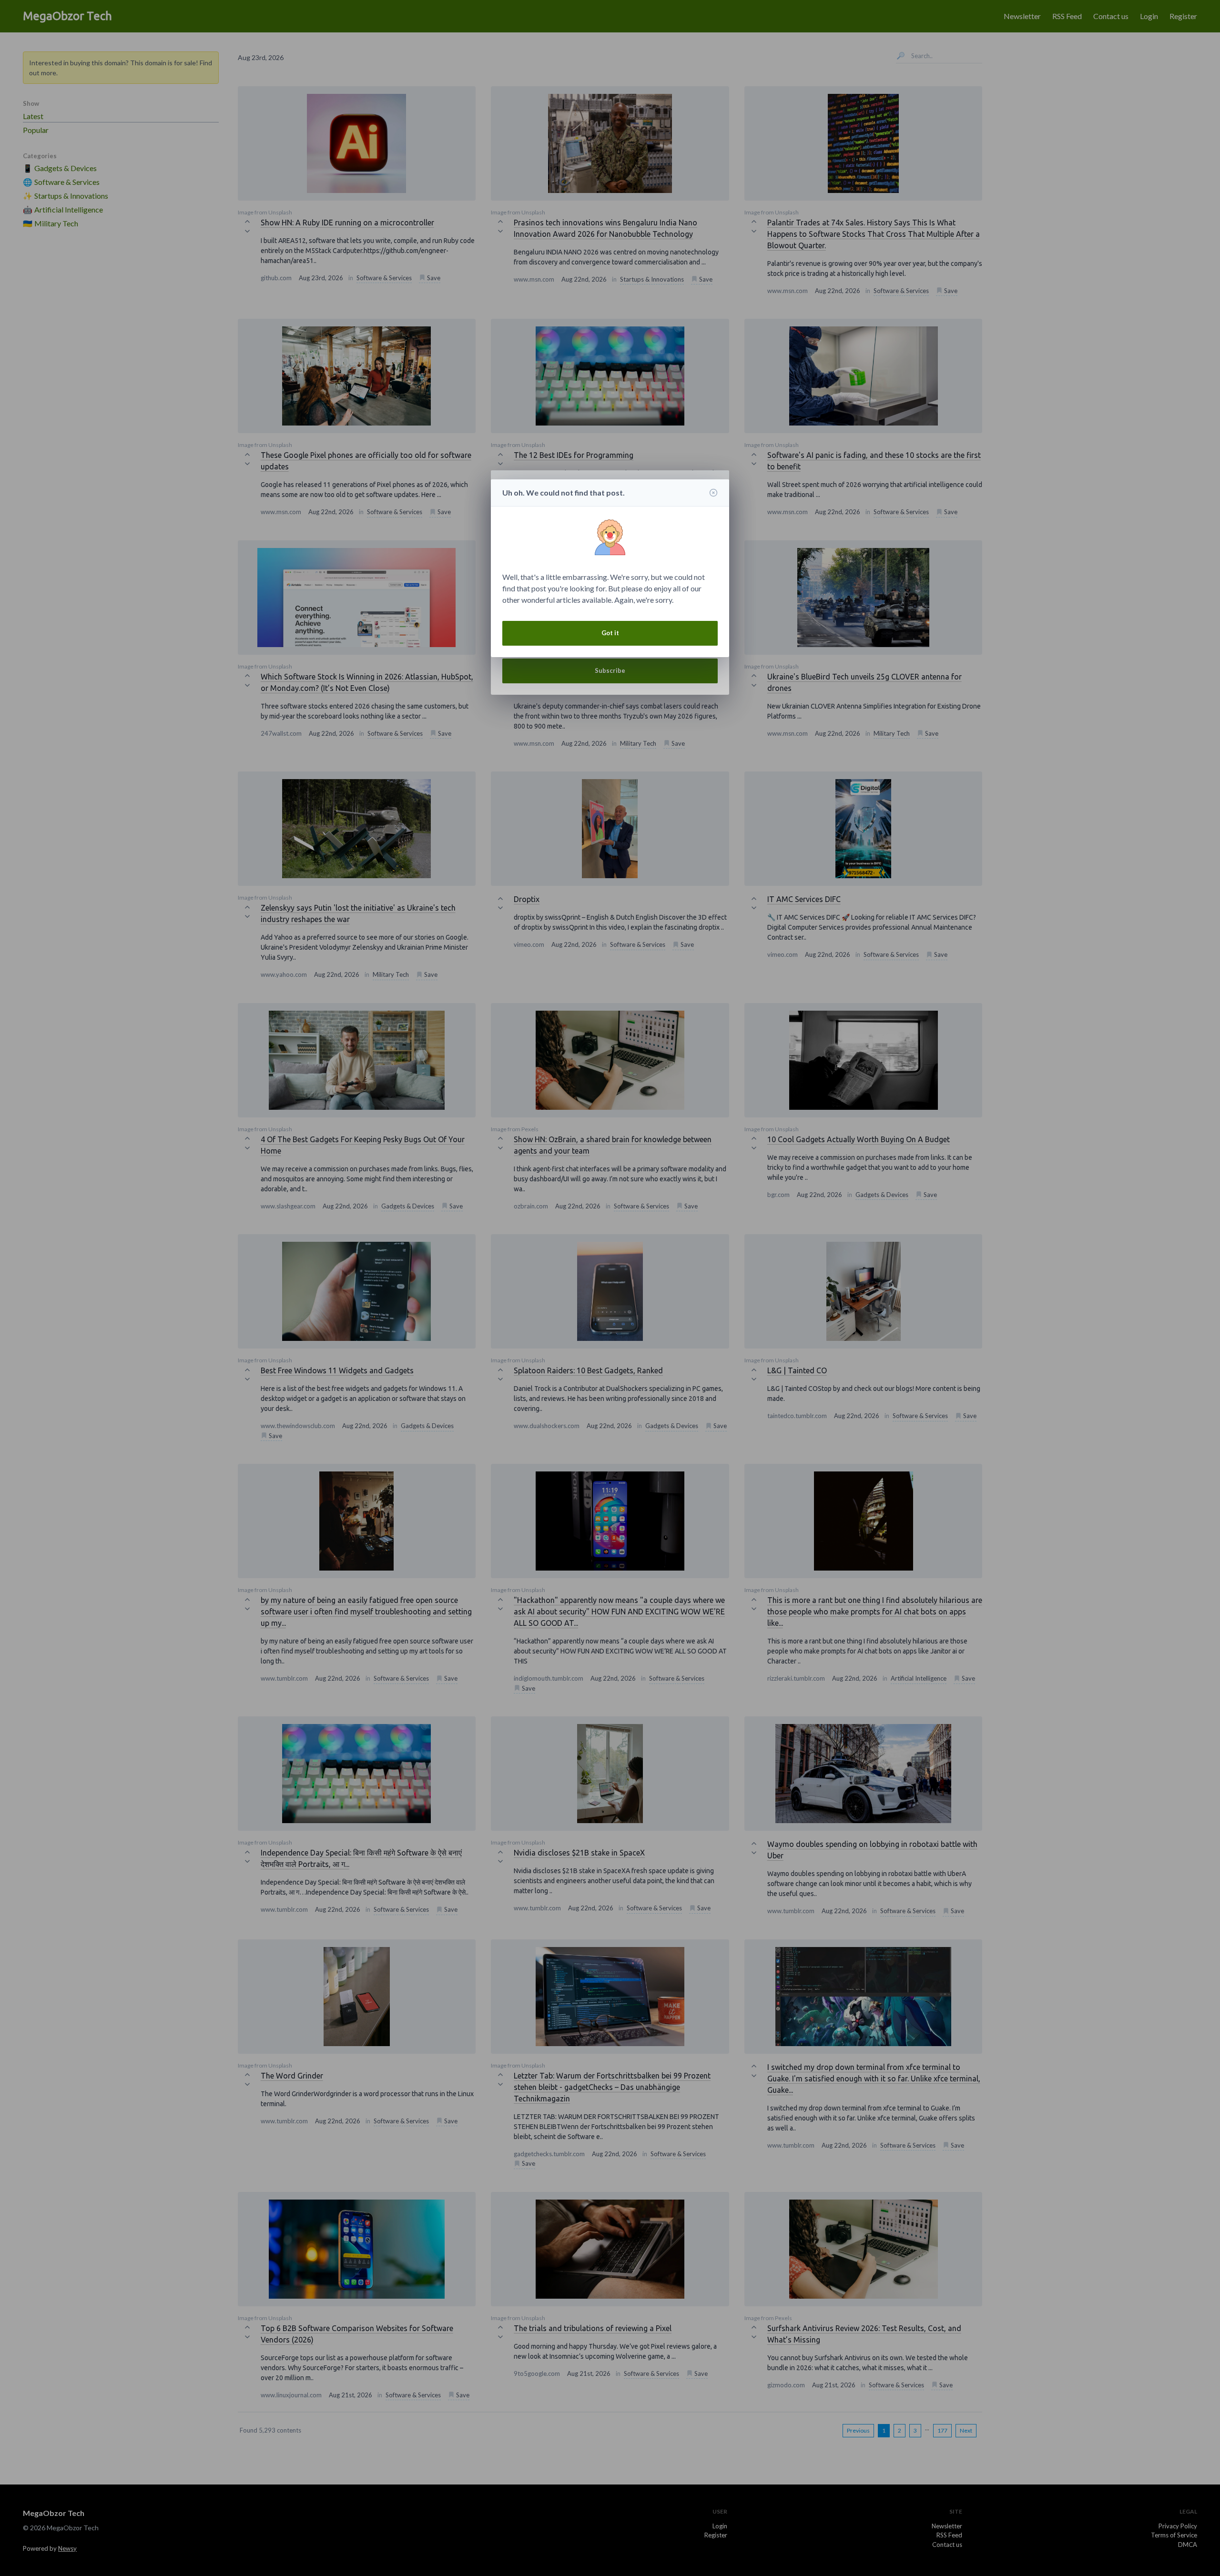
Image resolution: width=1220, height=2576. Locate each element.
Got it (610, 633)
